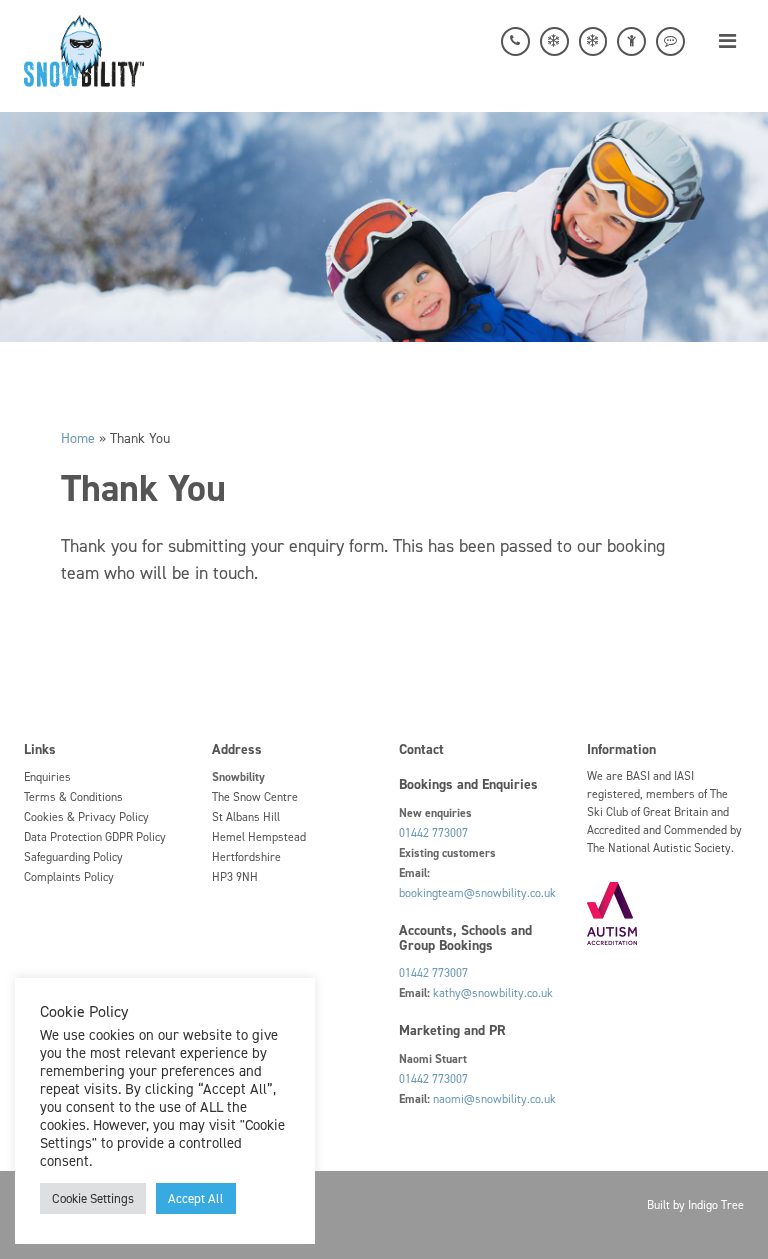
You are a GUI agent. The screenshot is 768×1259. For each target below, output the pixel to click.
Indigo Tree (716, 1205)
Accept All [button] (196, 1198)
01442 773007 (433, 833)
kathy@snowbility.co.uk (493, 993)
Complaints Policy (69, 877)
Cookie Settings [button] (93, 1198)
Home (78, 438)
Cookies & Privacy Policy (86, 817)
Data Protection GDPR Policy (95, 837)
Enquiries (47, 777)
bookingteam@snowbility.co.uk (477, 893)
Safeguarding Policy (73, 857)
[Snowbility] (84, 49)
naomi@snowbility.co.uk (494, 1099)
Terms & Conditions (73, 797)
